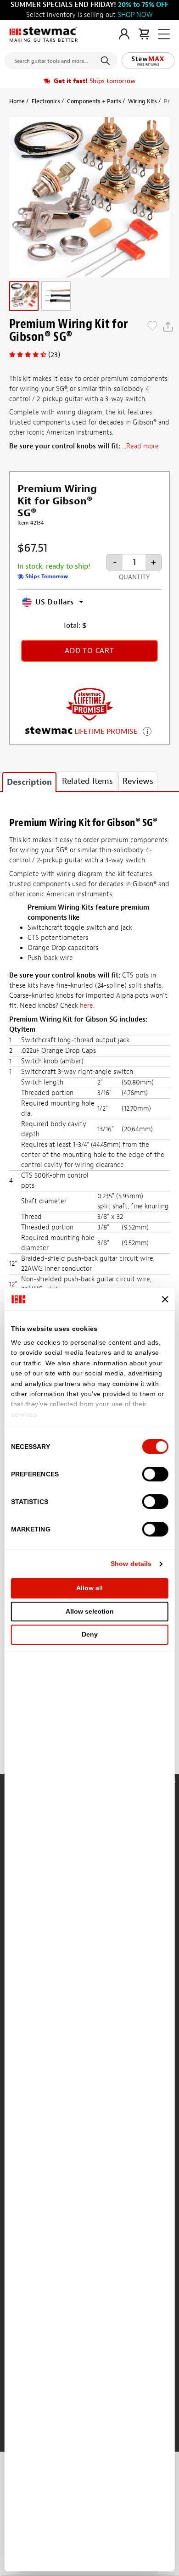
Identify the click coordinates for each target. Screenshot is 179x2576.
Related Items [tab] (87, 781)
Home (17, 101)
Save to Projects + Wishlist (152, 327)
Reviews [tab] (138, 781)
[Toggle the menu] (164, 34)
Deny (90, 1634)
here (87, 1006)
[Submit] (107, 61)
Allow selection (90, 1611)
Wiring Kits (143, 101)
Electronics (46, 101)
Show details (131, 1564)
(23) (54, 355)
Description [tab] (29, 782)
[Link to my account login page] (124, 34)
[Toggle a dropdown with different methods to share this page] (168, 327)
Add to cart (89, 651)
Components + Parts (94, 101)
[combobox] (61, 59)
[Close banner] (165, 1299)
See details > (147, 730)
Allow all (89, 1588)
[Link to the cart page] (144, 34)
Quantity (134, 577)
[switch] (155, 1474)
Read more (143, 446)
